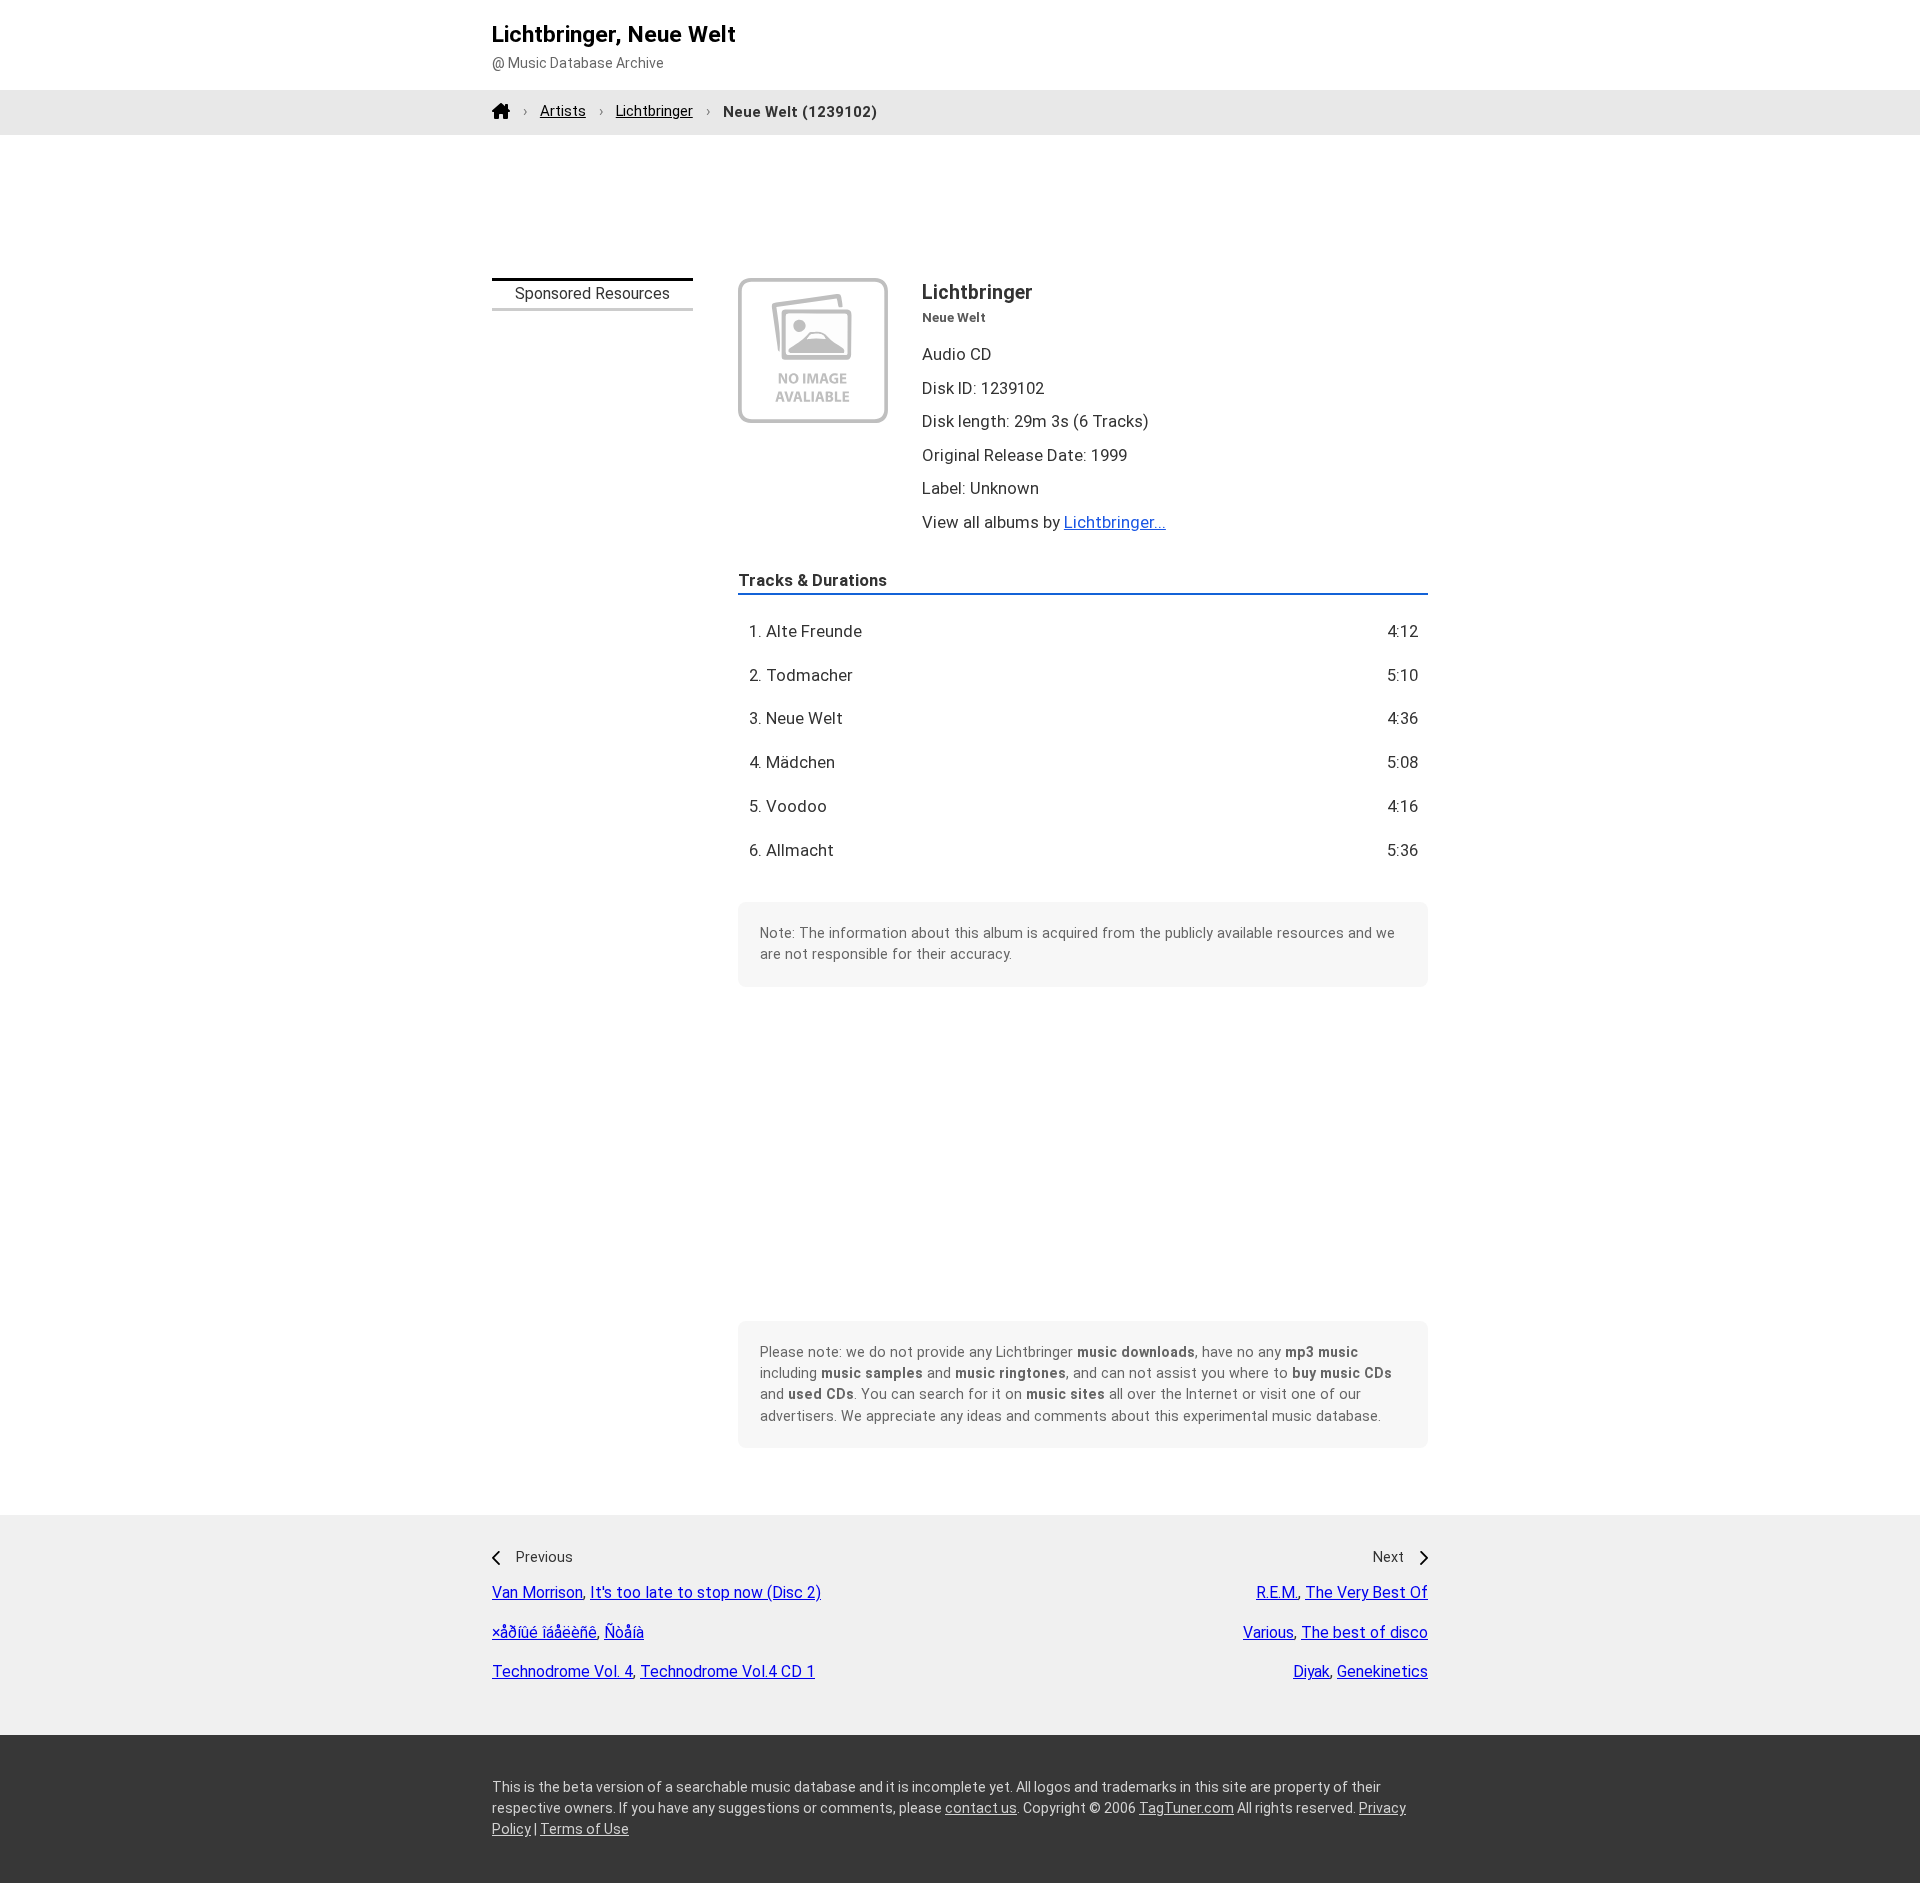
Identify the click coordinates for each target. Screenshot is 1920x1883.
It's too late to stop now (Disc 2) (705, 1592)
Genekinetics (1382, 1671)
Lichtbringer (654, 111)
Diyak (1311, 1671)
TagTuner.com (1186, 1808)
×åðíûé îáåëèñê (544, 1632)
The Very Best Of (1366, 1592)
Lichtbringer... (1115, 522)
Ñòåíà (624, 1632)
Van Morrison (537, 1592)
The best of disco (1364, 1632)
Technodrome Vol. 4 (562, 1671)
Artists (563, 111)
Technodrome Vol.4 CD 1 (727, 1671)
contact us (981, 1808)
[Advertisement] (960, 206)
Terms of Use (584, 1829)
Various (1268, 1632)
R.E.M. (1277, 1592)
